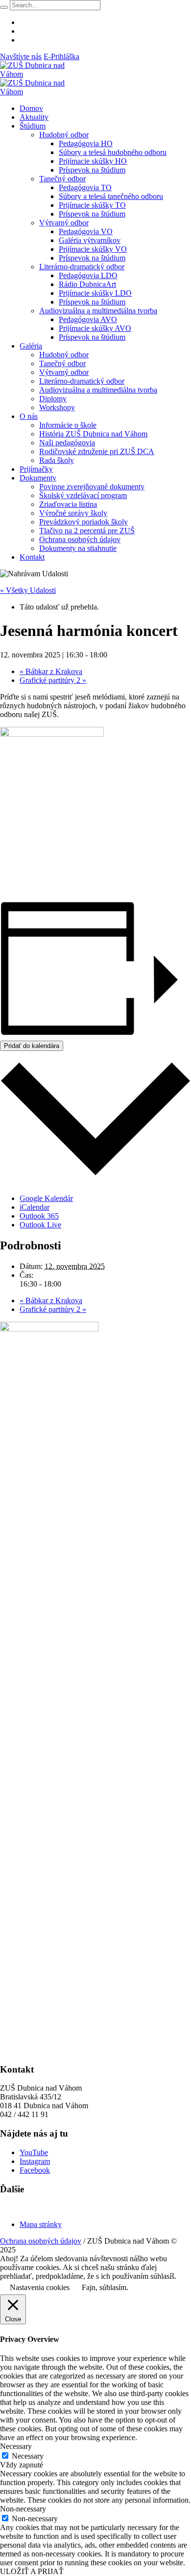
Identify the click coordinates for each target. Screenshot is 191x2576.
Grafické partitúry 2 (53, 680)
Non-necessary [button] (23, 2509)
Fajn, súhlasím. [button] (105, 2287)
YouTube (34, 2152)
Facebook (35, 2170)
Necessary (28, 2456)
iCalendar (35, 1207)
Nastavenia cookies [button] (40, 2287)
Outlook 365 (39, 1216)
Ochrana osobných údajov (41, 2241)
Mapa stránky (41, 2224)
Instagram (35, 2161)
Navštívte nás (21, 56)
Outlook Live (40, 1225)
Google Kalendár (46, 1198)
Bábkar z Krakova (51, 671)
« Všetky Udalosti (28, 590)
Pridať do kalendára (32, 1046)
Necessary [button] (16, 2446)
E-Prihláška (61, 56)
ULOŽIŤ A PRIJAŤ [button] (32, 2571)
